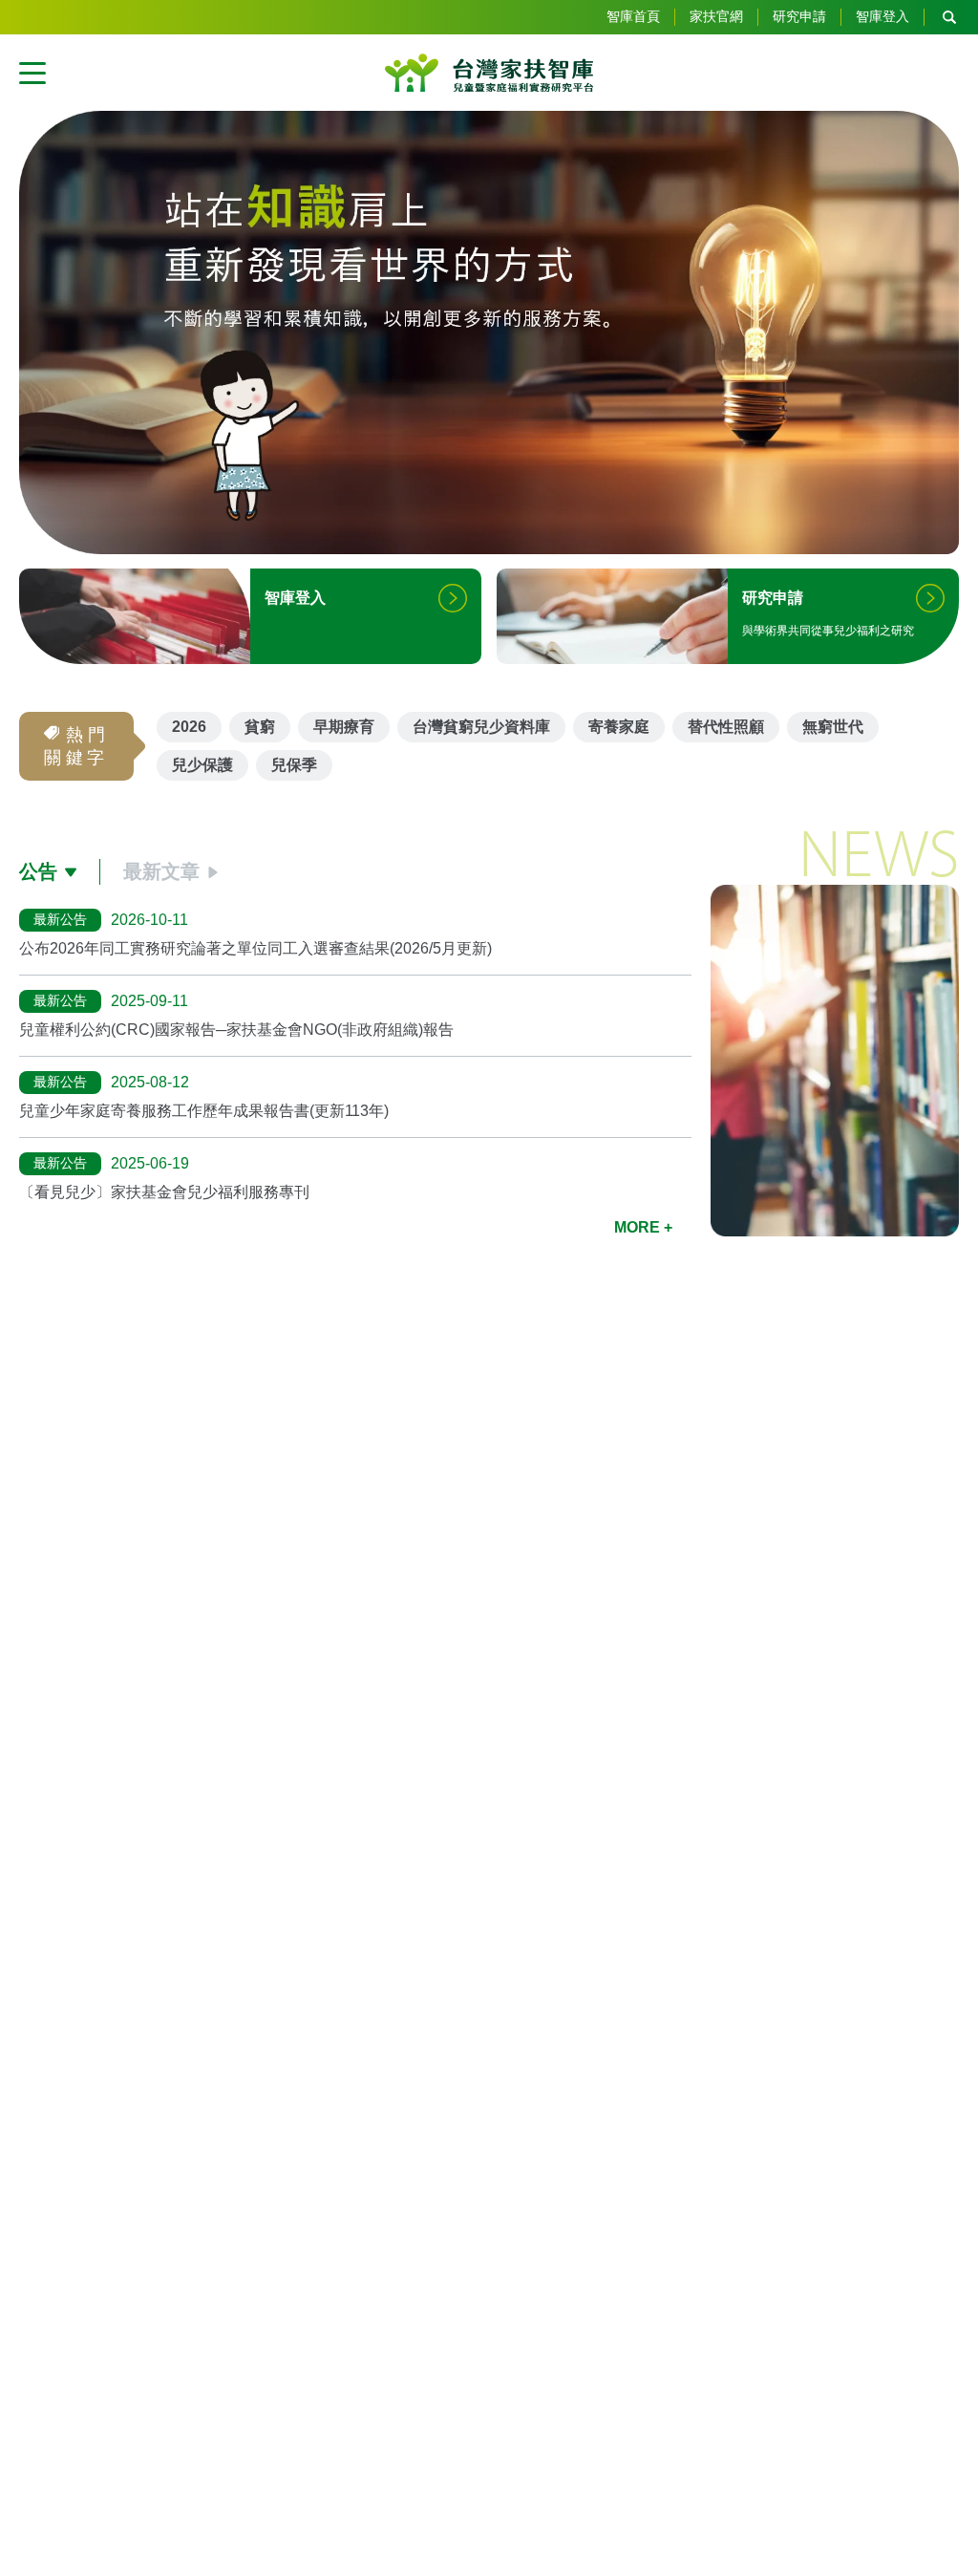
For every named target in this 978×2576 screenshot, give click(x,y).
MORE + (643, 1227)
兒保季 (294, 765)
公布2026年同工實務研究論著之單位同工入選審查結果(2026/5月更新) (255, 948)
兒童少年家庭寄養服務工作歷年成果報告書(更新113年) (204, 1111)
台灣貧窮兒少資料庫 (481, 727)
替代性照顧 (726, 727)
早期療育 (344, 727)
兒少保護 (202, 765)
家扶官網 (716, 16)
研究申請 (799, 16)
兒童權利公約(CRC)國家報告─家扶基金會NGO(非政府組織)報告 (236, 1030)
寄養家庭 (619, 727)
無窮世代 (833, 727)
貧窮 (260, 727)
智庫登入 (882, 16)
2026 (189, 727)
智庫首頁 (633, 16)
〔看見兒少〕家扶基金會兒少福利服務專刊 (164, 1192)
